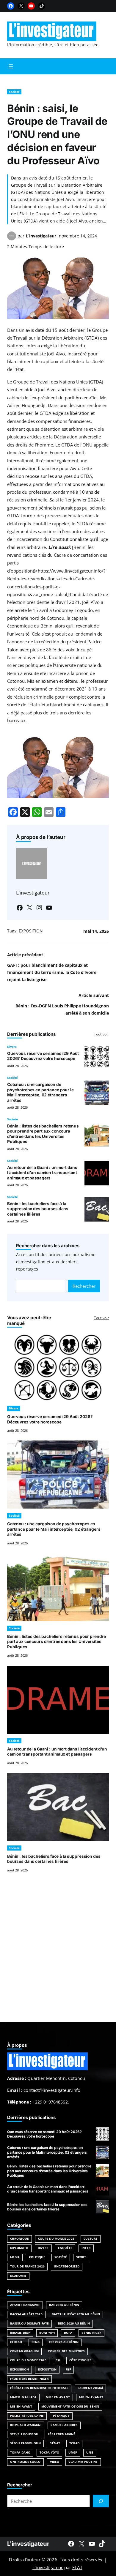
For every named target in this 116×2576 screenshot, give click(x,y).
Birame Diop (20, 2333)
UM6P (73, 2453)
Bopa (68, 2333)
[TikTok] (42, 6)
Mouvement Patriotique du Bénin (70, 2407)
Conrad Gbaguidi (24, 2351)
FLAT (77, 2567)
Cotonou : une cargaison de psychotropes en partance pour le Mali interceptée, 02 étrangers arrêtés (40, 1092)
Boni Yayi (47, 2333)
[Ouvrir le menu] (11, 66)
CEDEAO (16, 2342)
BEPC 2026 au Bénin (74, 2323)
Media (15, 2257)
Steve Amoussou (24, 2434)
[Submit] (101, 2501)
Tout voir (101, 1034)
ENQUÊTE (65, 2248)
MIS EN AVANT (21, 2407)
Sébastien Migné (61, 2434)
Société (14, 92)
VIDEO (55, 2462)
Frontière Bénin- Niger (29, 2379)
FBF (68, 2369)
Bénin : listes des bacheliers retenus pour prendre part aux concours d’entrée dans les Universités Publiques (43, 1134)
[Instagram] (39, 908)
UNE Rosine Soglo (25, 2462)
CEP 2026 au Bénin (64, 2342)
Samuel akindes (64, 2425)
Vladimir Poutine (83, 2462)
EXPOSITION (31, 931)
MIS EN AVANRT (91, 2397)
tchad (74, 2443)
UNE (90, 2453)
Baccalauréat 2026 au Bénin (76, 2314)
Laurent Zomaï (90, 2388)
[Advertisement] (58, 1954)
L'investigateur (28, 2544)
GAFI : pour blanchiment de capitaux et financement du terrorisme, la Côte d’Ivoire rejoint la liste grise (52, 972)
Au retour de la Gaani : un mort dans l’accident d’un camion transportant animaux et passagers (42, 1173)
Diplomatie (19, 2248)
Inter (86, 2248)
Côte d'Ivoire (80, 2360)
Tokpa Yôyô (49, 2453)
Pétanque (61, 2416)
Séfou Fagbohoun (25, 2443)
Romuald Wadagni (26, 2425)
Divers (12, 1047)
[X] (21, 6)
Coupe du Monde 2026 (56, 2239)
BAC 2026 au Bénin (64, 2305)
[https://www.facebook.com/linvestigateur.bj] (71, 2544)
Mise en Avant (58, 2397)
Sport (81, 2257)
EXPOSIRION (19, 2369)
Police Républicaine (27, 2416)
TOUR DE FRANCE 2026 (27, 2266)
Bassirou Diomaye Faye (29, 2323)
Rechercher (84, 1286)
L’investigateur (41, 236)
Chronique (19, 2239)
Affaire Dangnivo (25, 2305)
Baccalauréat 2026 (26, 2314)
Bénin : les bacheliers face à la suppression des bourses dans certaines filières (38, 1209)
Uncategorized (67, 2266)
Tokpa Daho (20, 2453)
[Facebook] (11, 6)
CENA (36, 2342)
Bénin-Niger (91, 2333)
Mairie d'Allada (23, 2397)
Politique (37, 2257)
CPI (58, 2360)
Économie (18, 2276)
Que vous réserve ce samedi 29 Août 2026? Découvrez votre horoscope (43, 1056)
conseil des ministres (66, 2351)
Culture (91, 2239)
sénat (55, 2443)
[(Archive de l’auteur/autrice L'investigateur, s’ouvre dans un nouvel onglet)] (12, 239)
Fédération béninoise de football (39, 2388)
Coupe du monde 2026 (28, 2360)
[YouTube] (31, 6)
